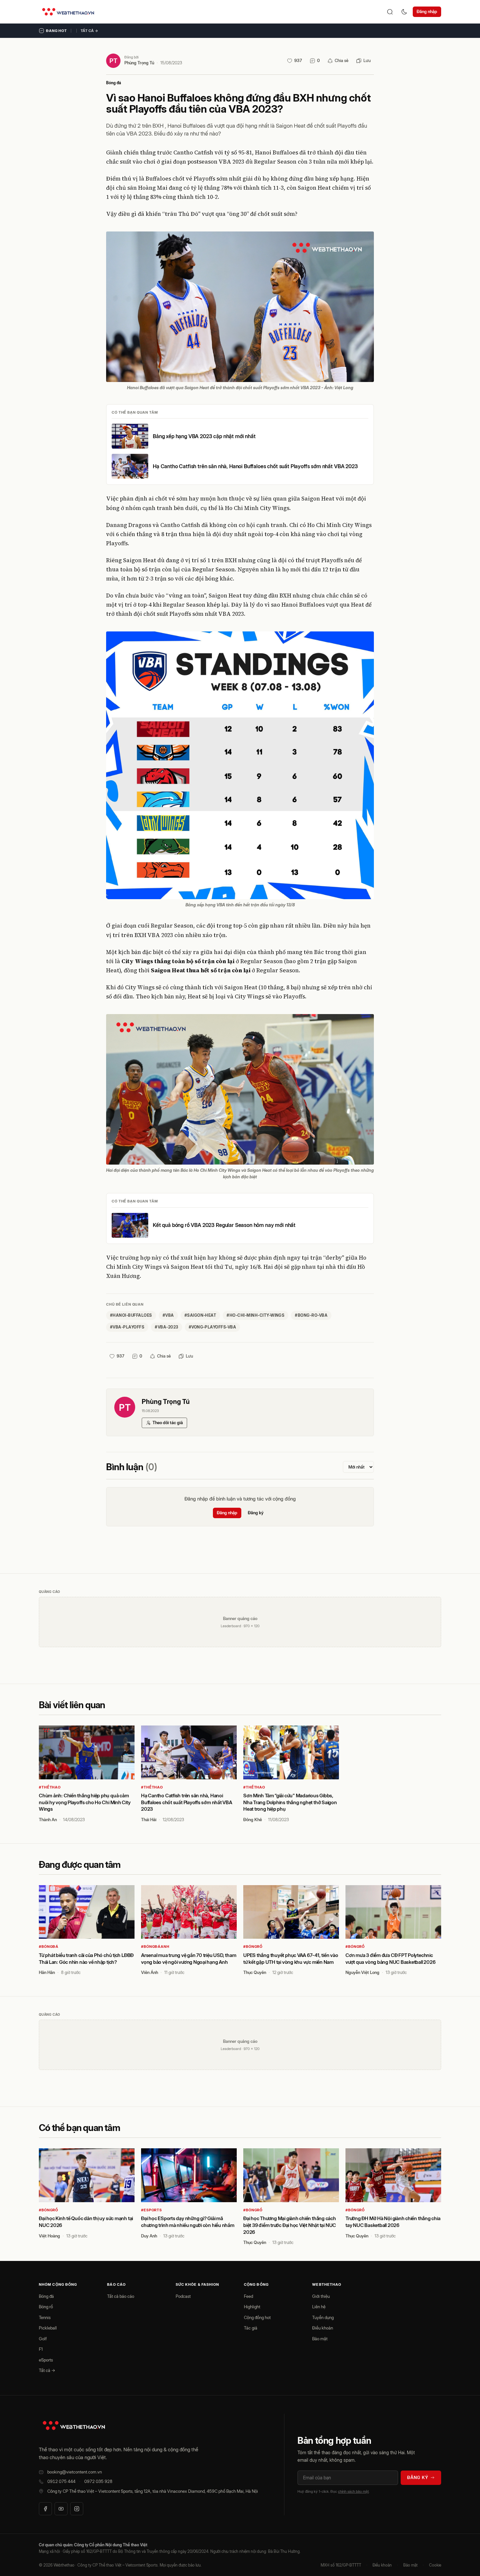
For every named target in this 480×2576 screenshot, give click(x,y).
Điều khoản (323, 2328)
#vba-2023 (166, 1327)
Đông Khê (253, 1820)
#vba (168, 1315)
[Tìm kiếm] (390, 12)
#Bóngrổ (253, 1947)
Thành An (48, 1820)
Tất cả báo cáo (121, 2296)
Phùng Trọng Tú (139, 63)
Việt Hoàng (49, 2236)
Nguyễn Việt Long (362, 1972)
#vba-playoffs (127, 1327)
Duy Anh (149, 2236)
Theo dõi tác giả (168, 1423)
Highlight (252, 2307)
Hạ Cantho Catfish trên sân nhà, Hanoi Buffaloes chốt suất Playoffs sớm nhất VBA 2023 (255, 466)
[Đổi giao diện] (404, 12)
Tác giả (251, 2328)
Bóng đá (114, 83)
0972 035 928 (98, 2481)
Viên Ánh (150, 1972)
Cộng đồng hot (257, 2317)
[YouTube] (61, 2509)
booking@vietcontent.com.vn (75, 2472)
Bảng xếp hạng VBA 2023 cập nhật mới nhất (204, 436)
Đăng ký (256, 1513)
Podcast (183, 2296)
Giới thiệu (321, 2296)
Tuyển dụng (323, 2317)
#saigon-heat (200, 1315)
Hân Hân (47, 1972)
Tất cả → (89, 31)
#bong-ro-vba (311, 1315)
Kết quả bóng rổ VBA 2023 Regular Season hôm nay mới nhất (224, 1225)
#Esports (152, 2210)
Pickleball (48, 2328)
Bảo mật (320, 2339)
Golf (43, 2339)
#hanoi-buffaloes (131, 1315)
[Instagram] (77, 2509)
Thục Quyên (255, 1972)
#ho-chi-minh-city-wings (256, 1315)
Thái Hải (149, 1820)
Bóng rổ (46, 2307)
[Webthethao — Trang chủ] (68, 12)
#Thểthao (50, 1787)
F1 (41, 2349)
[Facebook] (45, 2509)
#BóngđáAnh (155, 1947)
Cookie (435, 2565)
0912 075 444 (61, 2481)
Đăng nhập (427, 11)
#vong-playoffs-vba (213, 1327)
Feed (248, 2296)
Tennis (45, 2317)
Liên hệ (319, 2307)
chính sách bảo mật (353, 2491)
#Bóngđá (49, 1947)
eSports (46, 2360)
